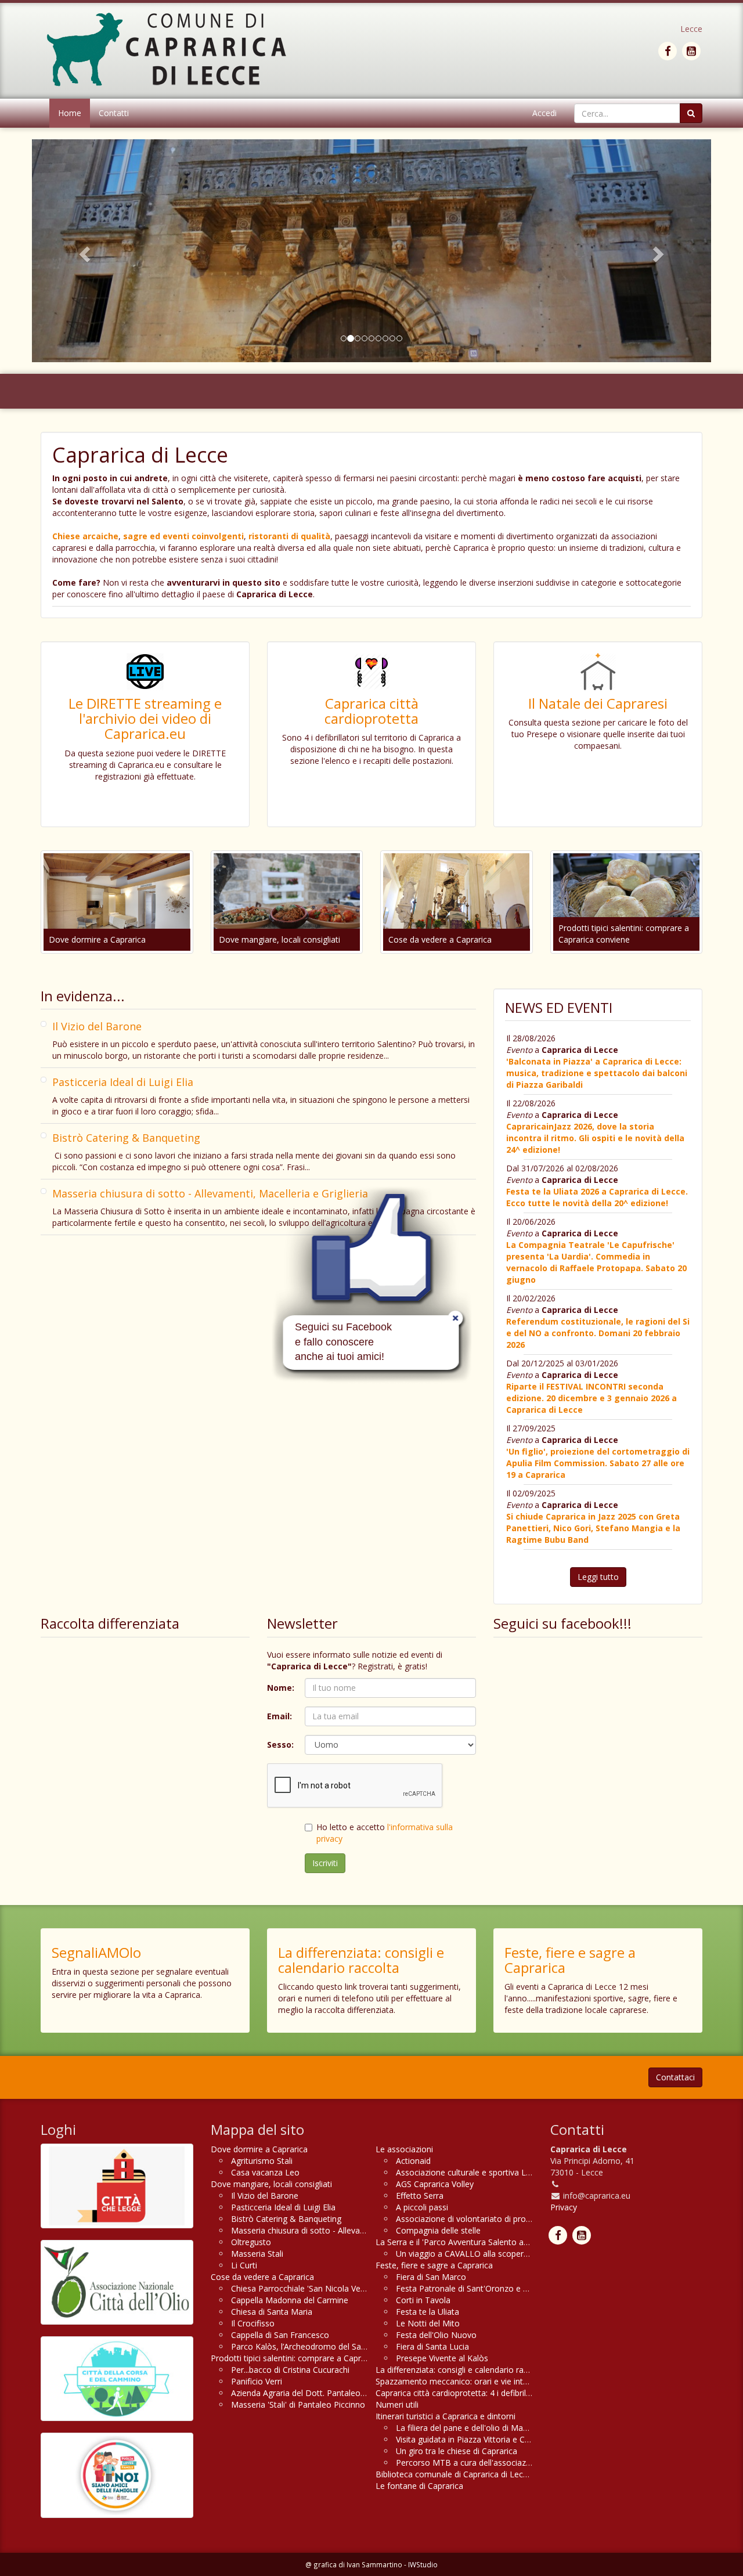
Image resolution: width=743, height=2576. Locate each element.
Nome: (281, 1688)
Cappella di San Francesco (280, 2335)
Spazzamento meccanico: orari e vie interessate (466, 2381)
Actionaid (413, 2161)
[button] (83, 251)
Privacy (564, 2207)
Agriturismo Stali (262, 2161)
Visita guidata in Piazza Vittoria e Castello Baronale (491, 2439)
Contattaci (675, 2077)
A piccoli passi (422, 2207)
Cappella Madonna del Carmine (290, 2300)
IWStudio (423, 2564)
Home (70, 113)
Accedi (544, 113)
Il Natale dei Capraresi (598, 703)
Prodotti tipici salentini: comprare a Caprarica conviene (624, 934)
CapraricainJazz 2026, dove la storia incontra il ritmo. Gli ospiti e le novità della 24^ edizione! (595, 1138)
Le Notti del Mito (428, 2323)
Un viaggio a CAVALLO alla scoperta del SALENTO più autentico (515, 2254)
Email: (279, 1716)
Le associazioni (404, 2149)
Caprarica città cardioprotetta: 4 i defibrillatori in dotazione (485, 2393)
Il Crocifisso (253, 2323)
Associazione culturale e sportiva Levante (474, 2172)
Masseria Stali (257, 2254)
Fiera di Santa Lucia (432, 2346)
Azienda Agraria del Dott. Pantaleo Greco (308, 2393)
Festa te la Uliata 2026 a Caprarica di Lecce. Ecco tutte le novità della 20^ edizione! (597, 1197)
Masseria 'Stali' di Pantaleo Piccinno (298, 2404)
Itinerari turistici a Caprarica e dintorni (446, 2416)
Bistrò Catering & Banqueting (126, 1138)
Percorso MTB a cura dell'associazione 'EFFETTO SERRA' (503, 2463)
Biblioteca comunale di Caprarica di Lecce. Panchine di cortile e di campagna (519, 2474)
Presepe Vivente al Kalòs (442, 2358)
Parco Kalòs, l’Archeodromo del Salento (306, 2346)
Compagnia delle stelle (438, 2230)
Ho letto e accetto (385, 1833)
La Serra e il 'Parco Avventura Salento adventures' (469, 2242)
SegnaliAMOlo (96, 1952)
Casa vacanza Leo (265, 2172)
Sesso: (280, 1745)
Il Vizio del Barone (97, 1026)
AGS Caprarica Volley (435, 2184)
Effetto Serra (420, 2196)
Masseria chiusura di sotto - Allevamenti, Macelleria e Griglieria (210, 1193)
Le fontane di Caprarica (419, 2486)
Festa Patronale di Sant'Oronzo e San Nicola (479, 2288)
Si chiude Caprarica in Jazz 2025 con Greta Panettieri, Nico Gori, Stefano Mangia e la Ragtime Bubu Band (593, 1528)
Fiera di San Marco (431, 2277)
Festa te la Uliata (428, 2312)
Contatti (114, 113)
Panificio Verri (257, 2381)
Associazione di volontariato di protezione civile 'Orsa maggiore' (516, 2219)
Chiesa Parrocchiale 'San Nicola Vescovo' (308, 2288)
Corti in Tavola (423, 2300)
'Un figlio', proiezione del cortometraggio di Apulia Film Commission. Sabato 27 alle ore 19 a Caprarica (598, 1463)
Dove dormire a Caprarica (97, 939)
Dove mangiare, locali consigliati (279, 939)
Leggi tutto (598, 1577)
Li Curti (244, 2265)
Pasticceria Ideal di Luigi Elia (123, 1082)
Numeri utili (397, 2404)
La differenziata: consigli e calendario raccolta (361, 1960)
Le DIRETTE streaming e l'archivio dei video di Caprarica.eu (145, 719)
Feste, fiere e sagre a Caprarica (570, 1960)
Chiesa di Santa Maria (272, 2312)
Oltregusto (251, 2242)
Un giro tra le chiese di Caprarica (457, 2451)
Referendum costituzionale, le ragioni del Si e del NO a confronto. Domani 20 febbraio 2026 (598, 1333)
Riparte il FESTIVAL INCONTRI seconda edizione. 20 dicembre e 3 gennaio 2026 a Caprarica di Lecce (591, 1398)
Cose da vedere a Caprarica (440, 939)
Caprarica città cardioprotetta (371, 711)
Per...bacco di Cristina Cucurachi (290, 2370)
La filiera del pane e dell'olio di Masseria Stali (479, 2428)
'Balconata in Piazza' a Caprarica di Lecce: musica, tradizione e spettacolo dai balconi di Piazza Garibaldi (597, 1073)
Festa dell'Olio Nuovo (436, 2335)
